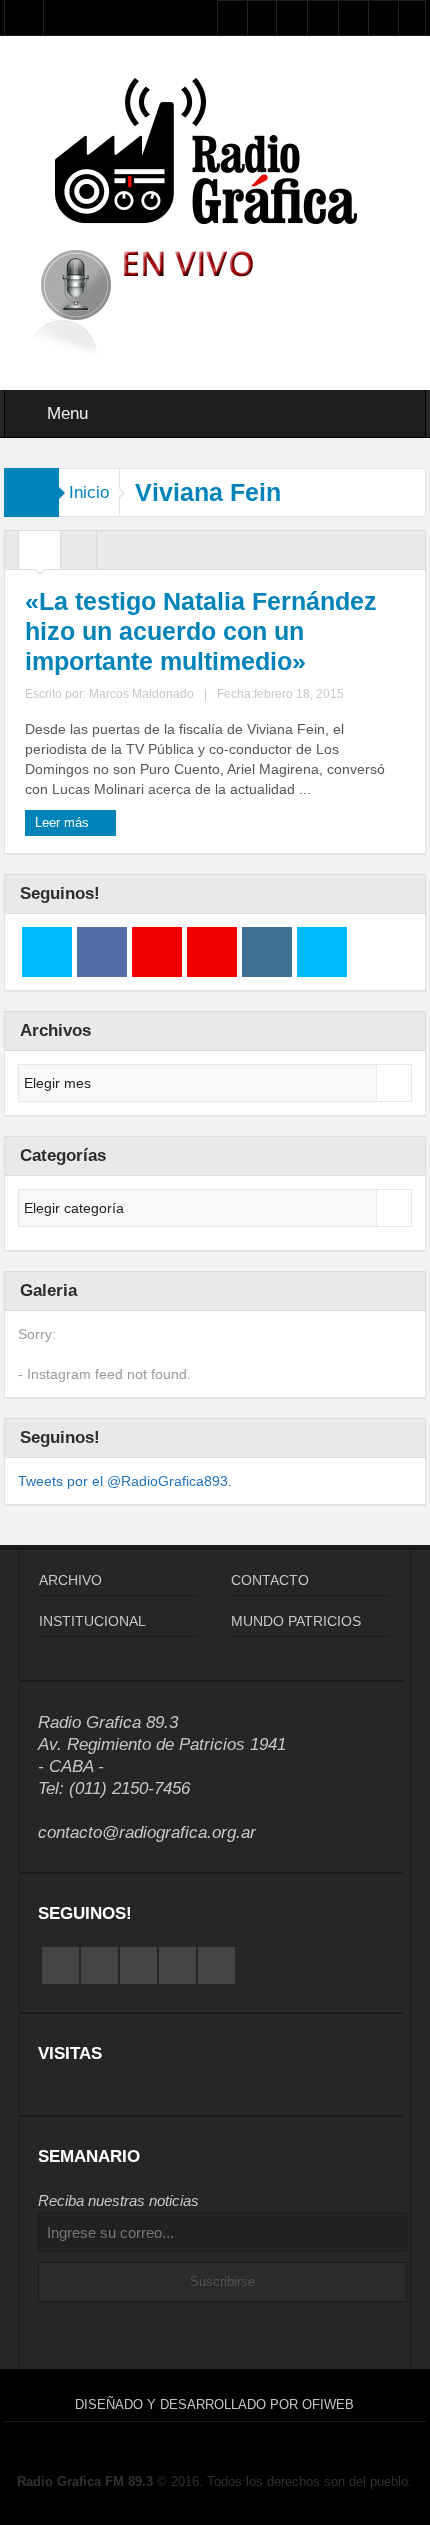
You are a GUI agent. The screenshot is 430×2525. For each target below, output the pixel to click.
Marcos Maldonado (141, 694)
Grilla (39, 555)
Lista (78, 555)
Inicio (89, 492)
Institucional (92, 1621)
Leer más (64, 822)
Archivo (70, 1580)
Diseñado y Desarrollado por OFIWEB (214, 2404)
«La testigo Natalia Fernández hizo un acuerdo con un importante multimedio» (201, 631)
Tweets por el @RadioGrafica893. (125, 1481)
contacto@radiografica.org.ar (147, 1832)
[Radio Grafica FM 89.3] (215, 155)
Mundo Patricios (296, 1621)
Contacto (270, 1580)
